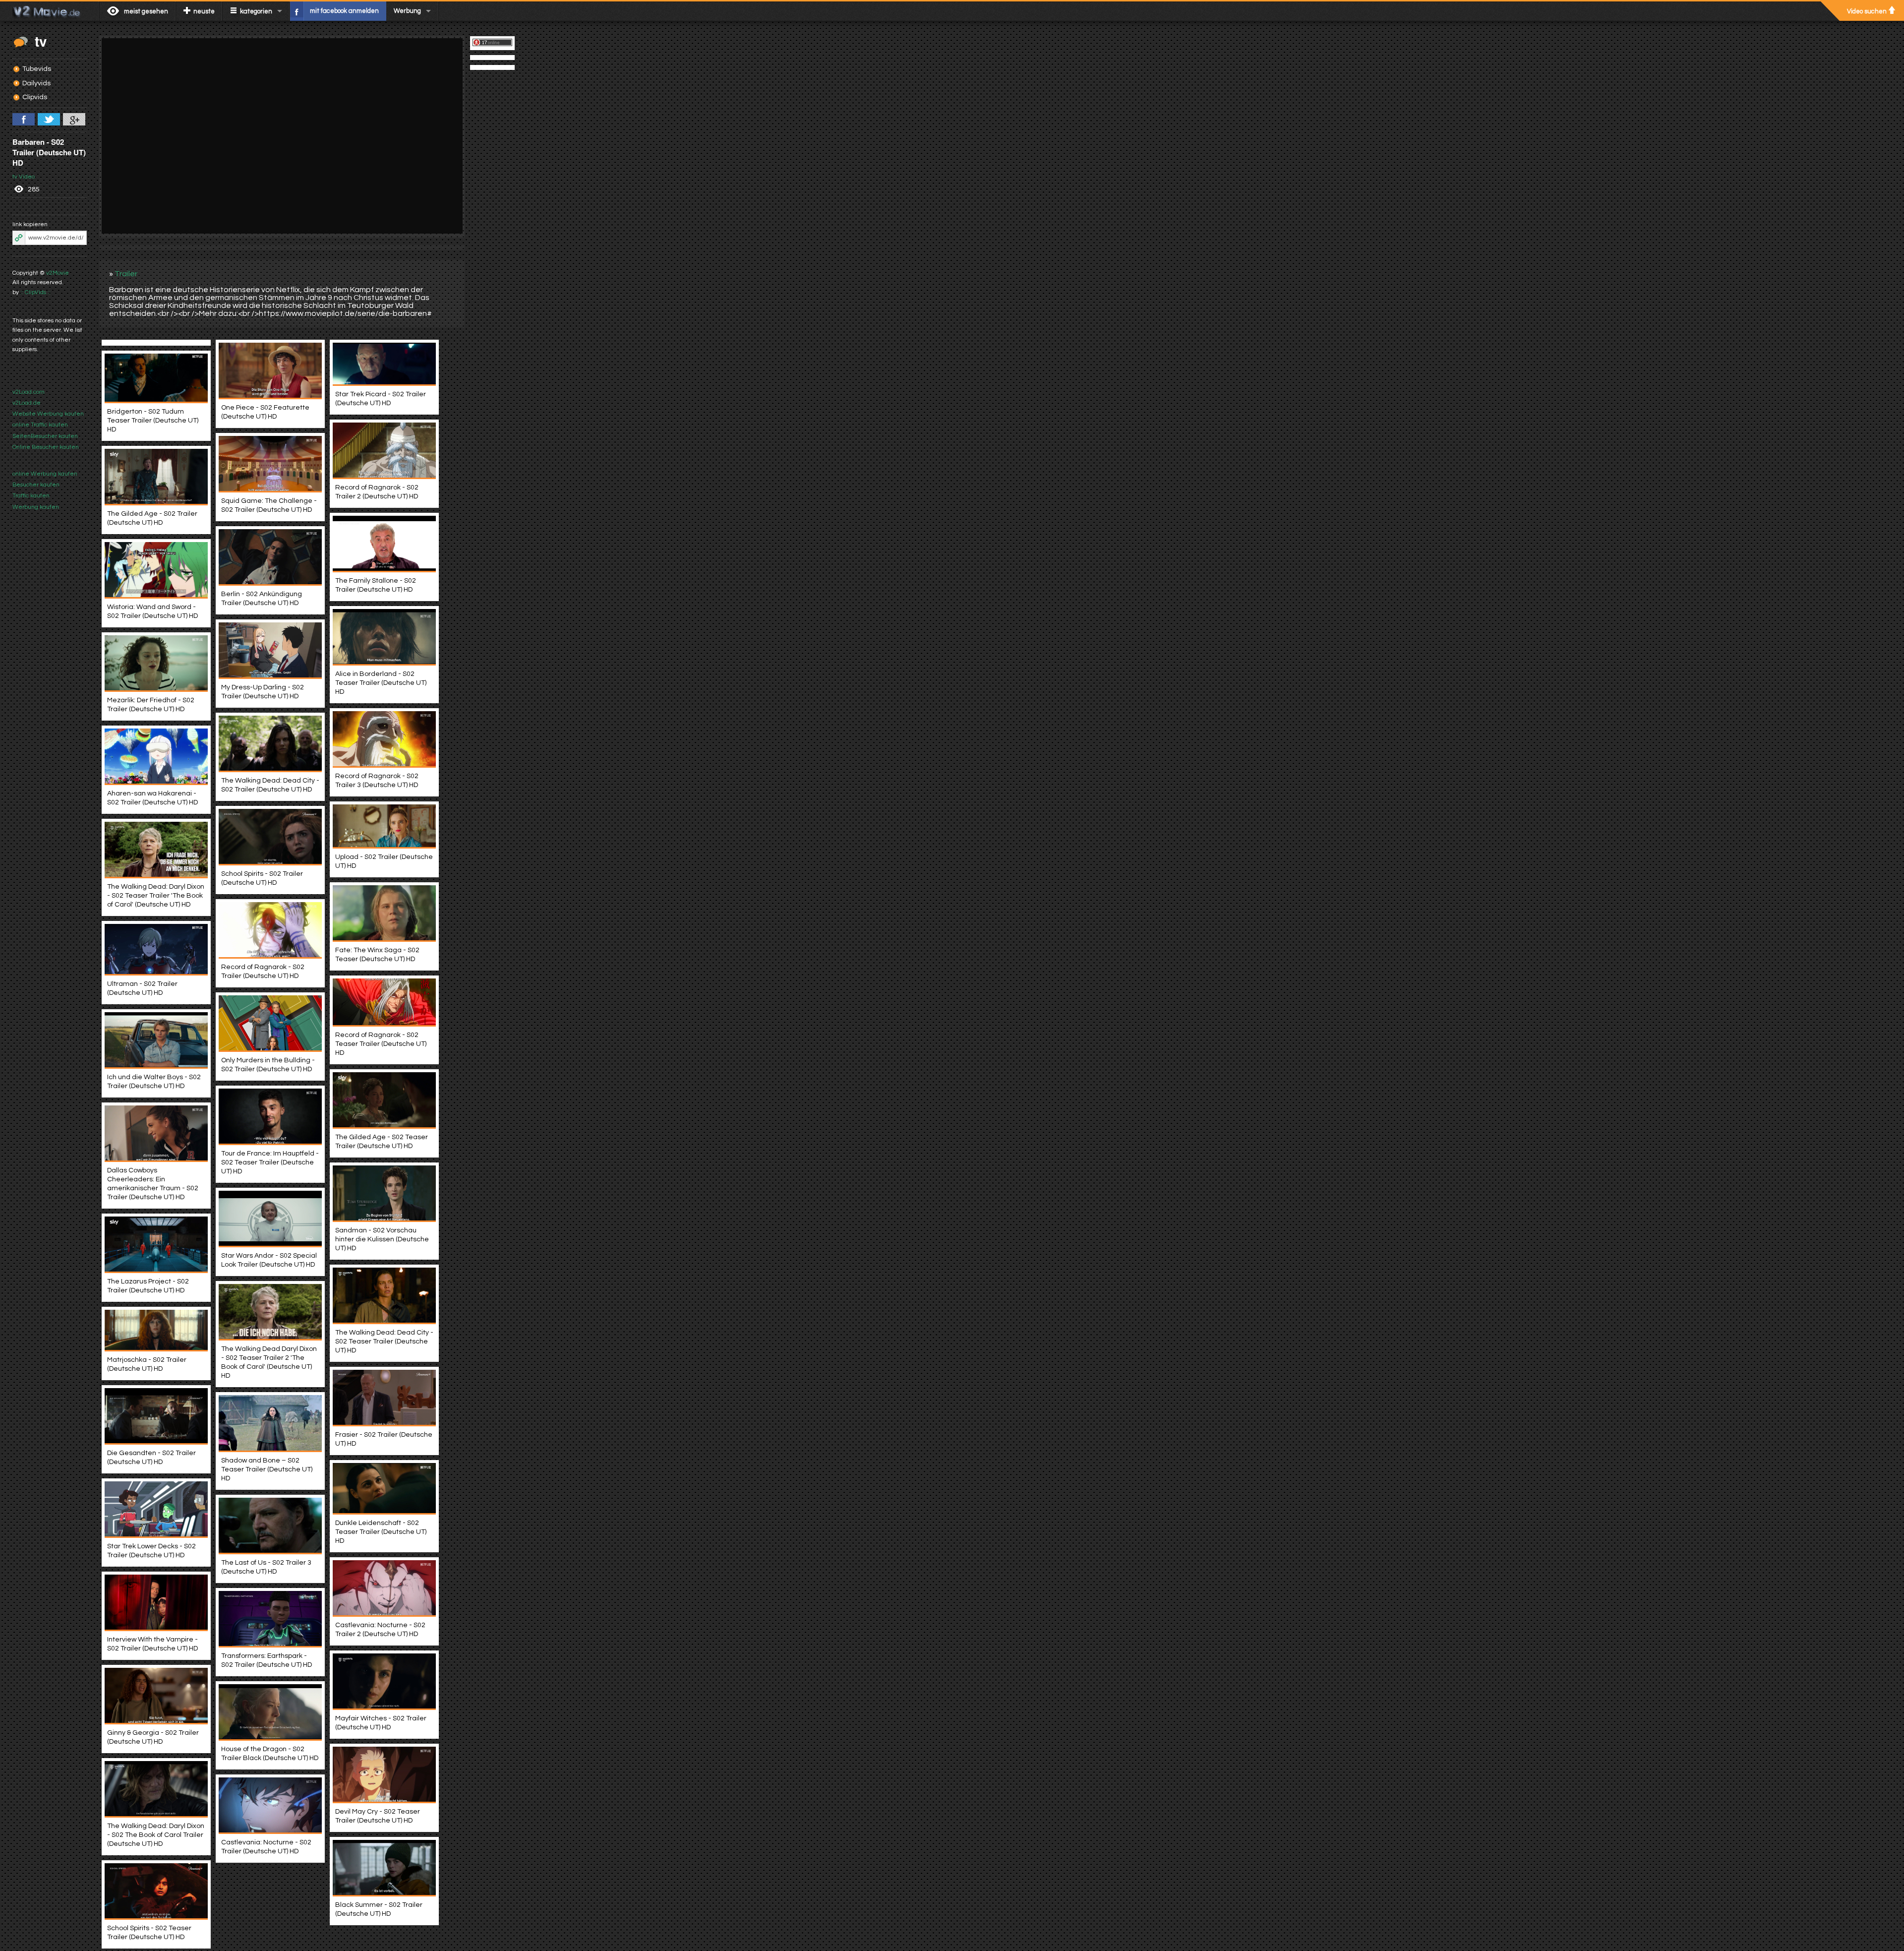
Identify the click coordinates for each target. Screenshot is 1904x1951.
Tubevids (37, 69)
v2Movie (58, 273)
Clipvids (35, 97)
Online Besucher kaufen (46, 447)
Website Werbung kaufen (48, 414)
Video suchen (1867, 11)
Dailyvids (36, 83)
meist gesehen (146, 11)
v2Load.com (29, 392)
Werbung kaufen (36, 507)
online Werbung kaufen (45, 474)
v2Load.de (27, 403)
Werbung (407, 11)
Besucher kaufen (36, 485)
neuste (204, 11)
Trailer (126, 274)
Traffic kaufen (31, 496)
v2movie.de (49, 11)
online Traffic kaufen (40, 425)
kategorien (256, 11)
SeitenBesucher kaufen (45, 436)
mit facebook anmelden (344, 11)
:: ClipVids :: (35, 292)
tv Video (24, 177)
